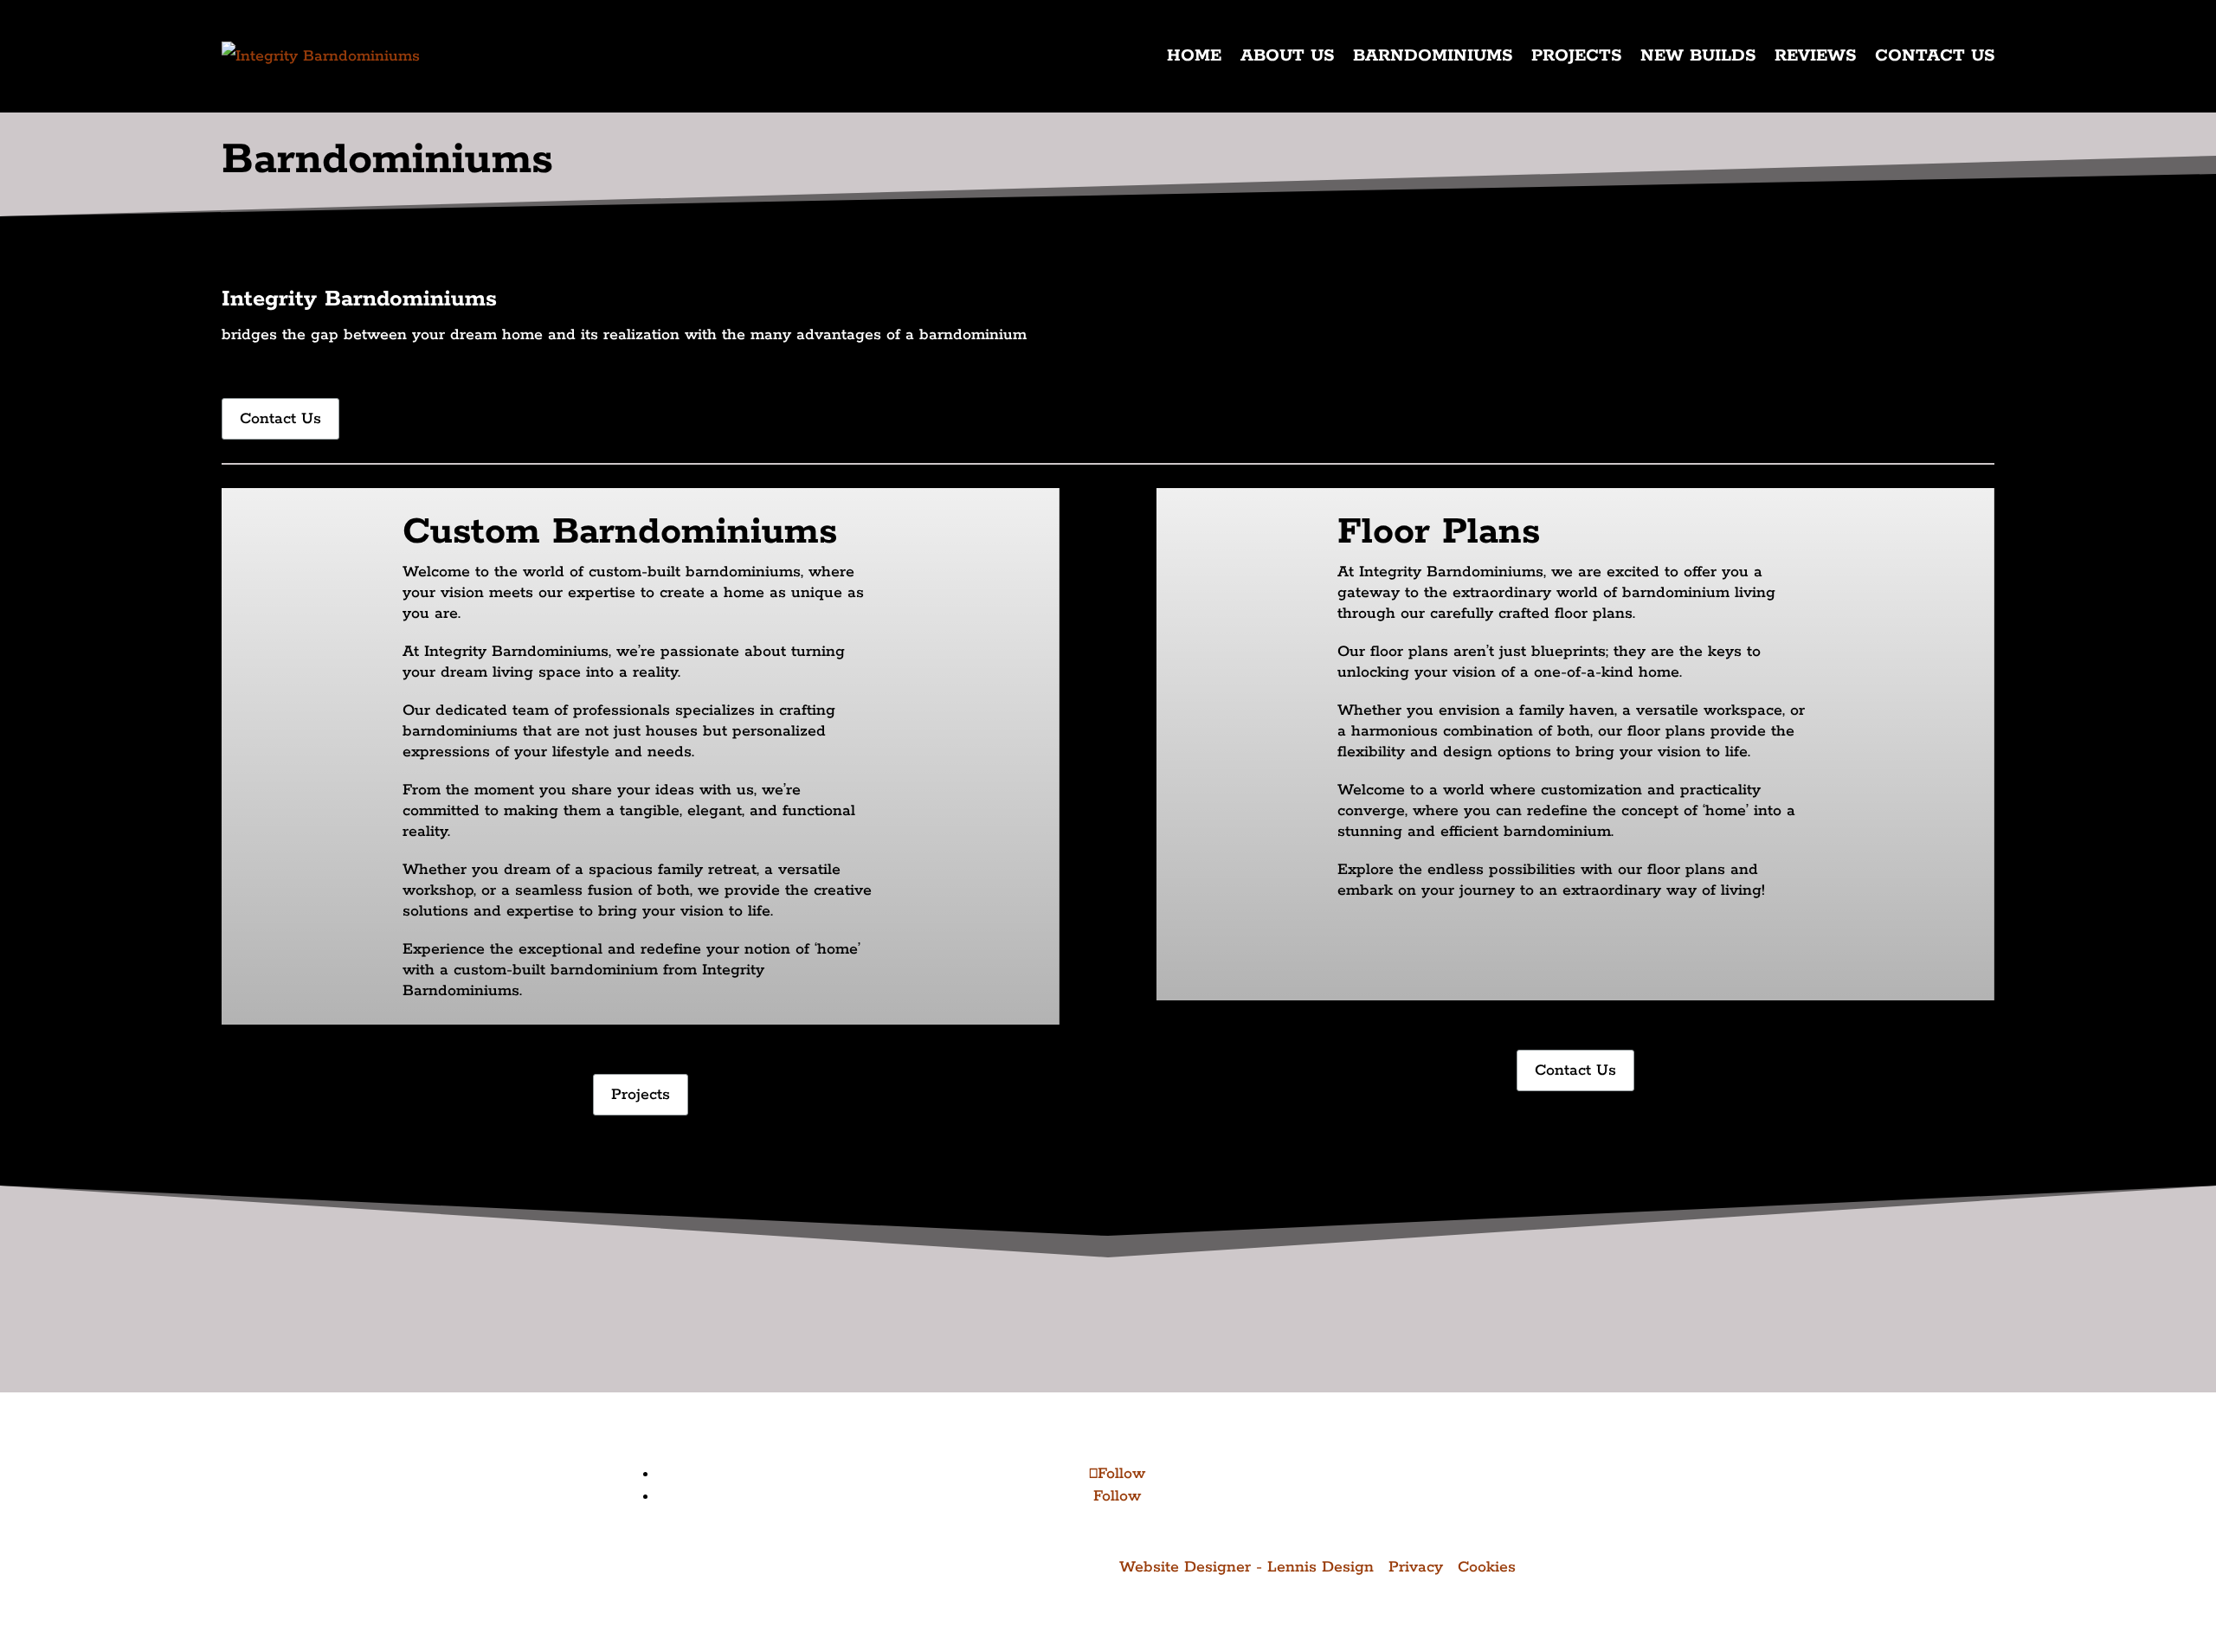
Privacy (1416, 1567)
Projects (1576, 56)
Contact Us (1935, 56)
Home (1194, 56)
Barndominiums (1433, 56)
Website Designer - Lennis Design (1246, 1567)
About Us (1287, 56)
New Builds (1698, 56)
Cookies (1487, 1567)
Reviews (1815, 56)
